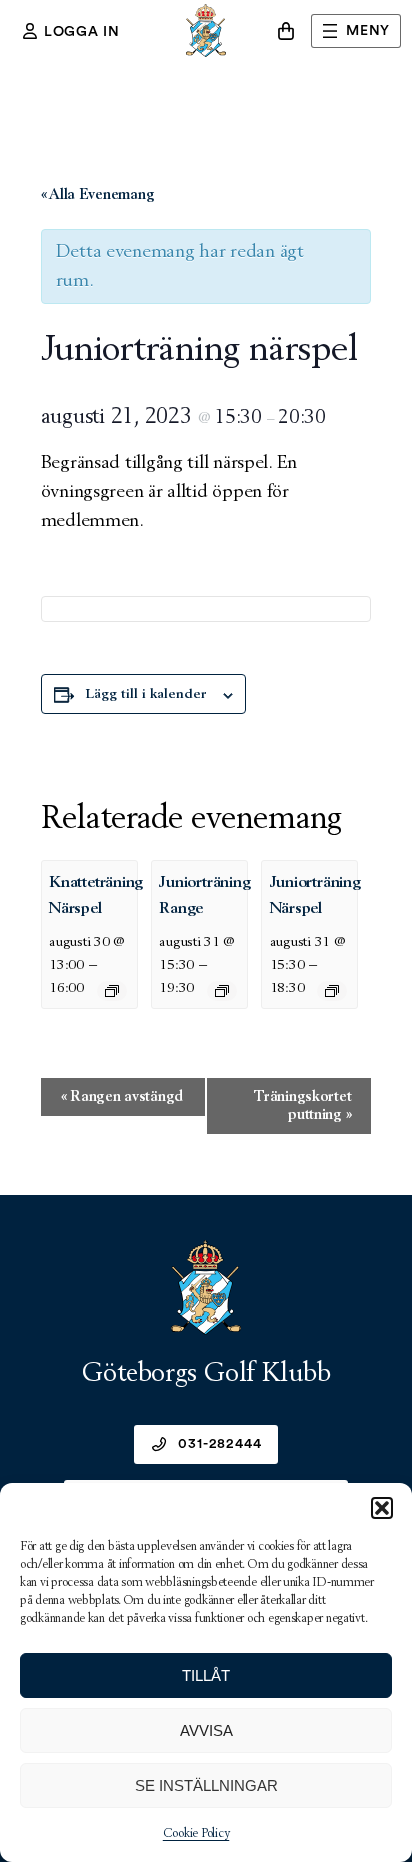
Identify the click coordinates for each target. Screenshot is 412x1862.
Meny (368, 31)
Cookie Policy (196, 1834)
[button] (382, 1508)
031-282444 (219, 1444)
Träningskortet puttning (302, 1105)
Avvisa (206, 1730)
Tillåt (206, 1675)
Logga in (82, 32)
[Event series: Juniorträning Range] (222, 991)
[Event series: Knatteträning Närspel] (112, 991)
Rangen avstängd (122, 1096)
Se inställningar (206, 1785)
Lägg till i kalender (146, 694)
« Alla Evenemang (98, 194)
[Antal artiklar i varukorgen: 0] (286, 31)
